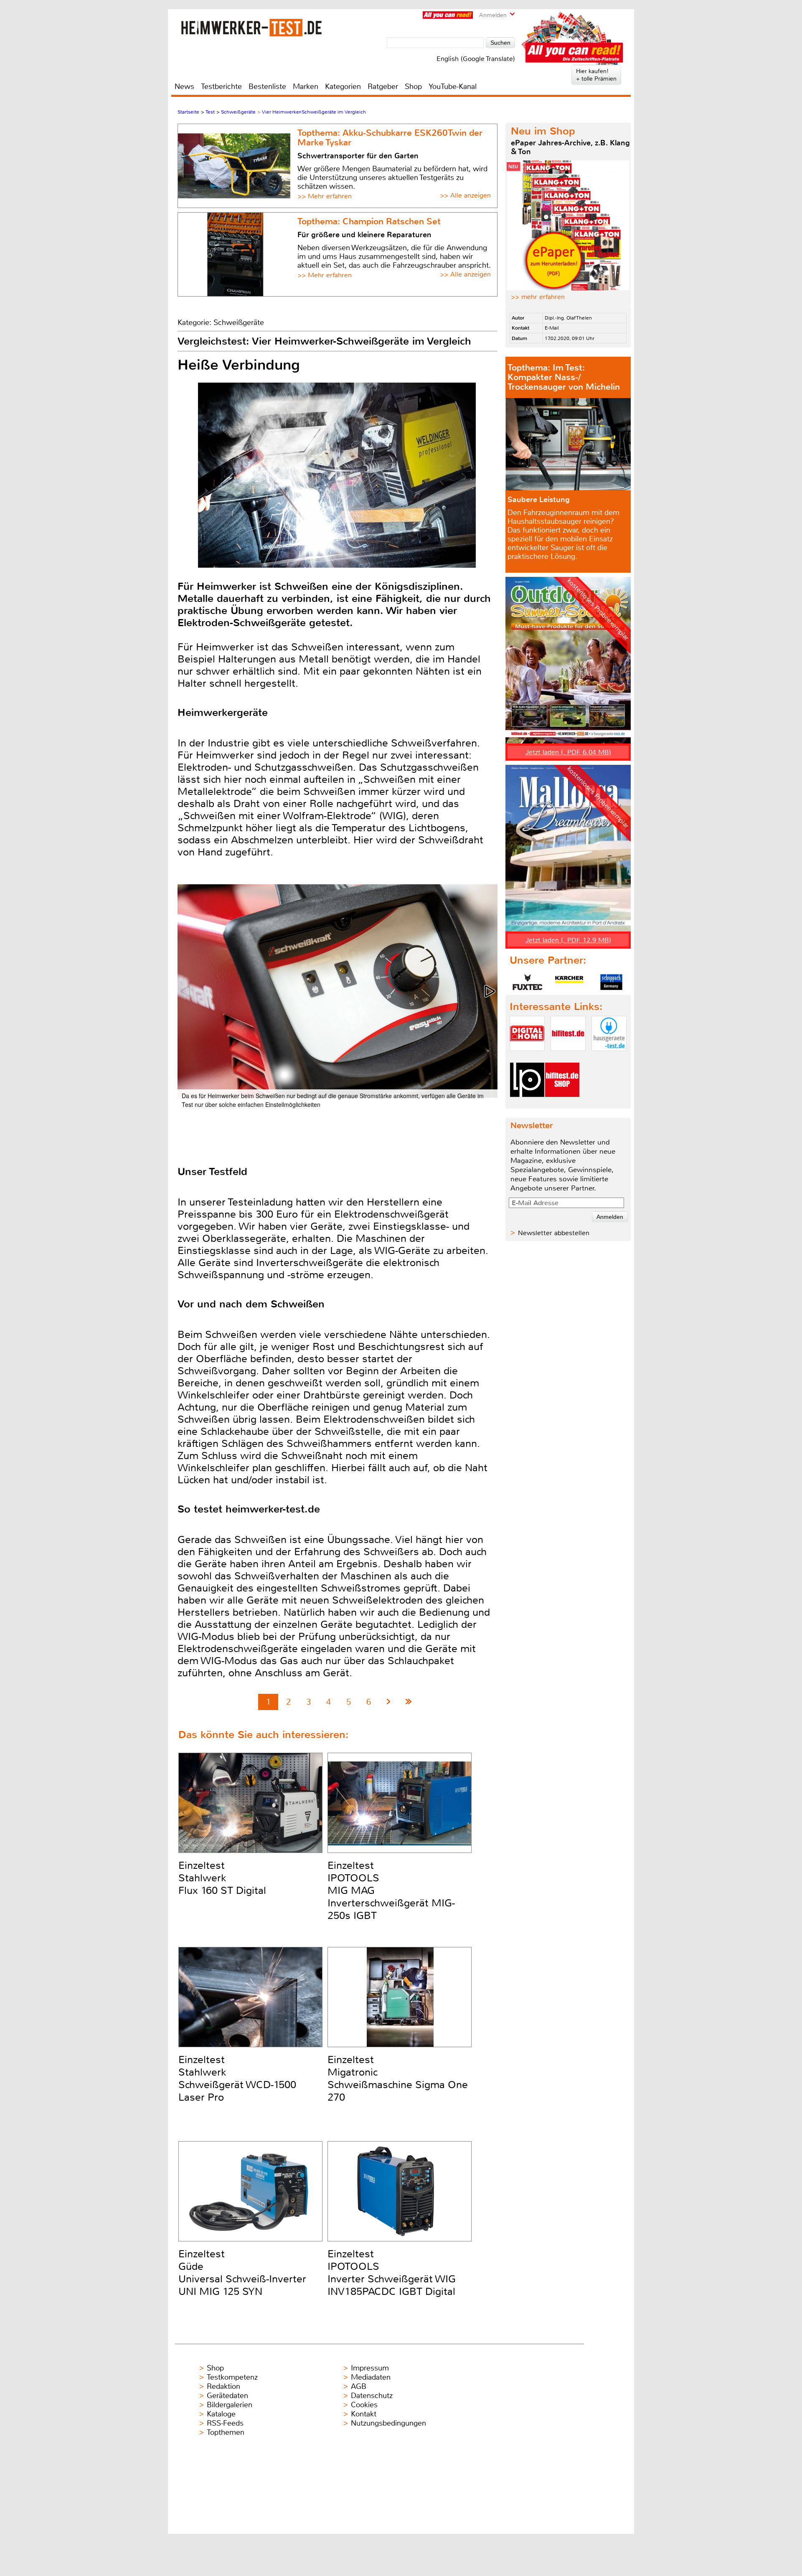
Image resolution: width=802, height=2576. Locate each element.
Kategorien (343, 86)
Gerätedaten (227, 2396)
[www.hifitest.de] (568, 1058)
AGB (359, 2386)
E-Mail (552, 328)
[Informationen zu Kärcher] (569, 982)
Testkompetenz (232, 2377)
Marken (306, 86)
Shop (413, 86)
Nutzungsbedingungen (388, 2423)
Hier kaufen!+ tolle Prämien (596, 75)
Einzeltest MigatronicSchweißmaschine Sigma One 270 (398, 2079)
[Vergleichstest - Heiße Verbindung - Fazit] (409, 1702)
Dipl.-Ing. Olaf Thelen (568, 318)
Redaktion (223, 2386)
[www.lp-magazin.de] (527, 1104)
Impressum (370, 2368)
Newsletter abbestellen (554, 1233)
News (184, 86)
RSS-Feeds (225, 2423)
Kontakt (364, 2414)
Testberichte (221, 86)
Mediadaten (371, 2377)
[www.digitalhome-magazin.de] (527, 1058)
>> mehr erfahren (538, 297)
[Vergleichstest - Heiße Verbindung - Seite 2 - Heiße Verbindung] (389, 1702)
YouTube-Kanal (453, 86)
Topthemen (226, 2432)
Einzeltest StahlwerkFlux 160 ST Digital (222, 1878)
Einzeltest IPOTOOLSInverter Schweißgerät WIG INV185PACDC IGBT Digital (392, 2273)
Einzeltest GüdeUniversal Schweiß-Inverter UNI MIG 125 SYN (242, 2273)
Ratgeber (383, 86)
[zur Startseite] (251, 27)
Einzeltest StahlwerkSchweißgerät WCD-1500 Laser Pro (237, 2079)
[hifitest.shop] (562, 1104)
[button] (490, 991)
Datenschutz (372, 2396)
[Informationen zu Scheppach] (611, 982)
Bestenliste (267, 86)
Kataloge (221, 2414)
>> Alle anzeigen (465, 195)
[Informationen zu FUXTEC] (528, 982)
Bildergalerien (230, 2405)
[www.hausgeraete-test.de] (609, 1058)
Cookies (364, 2405)
